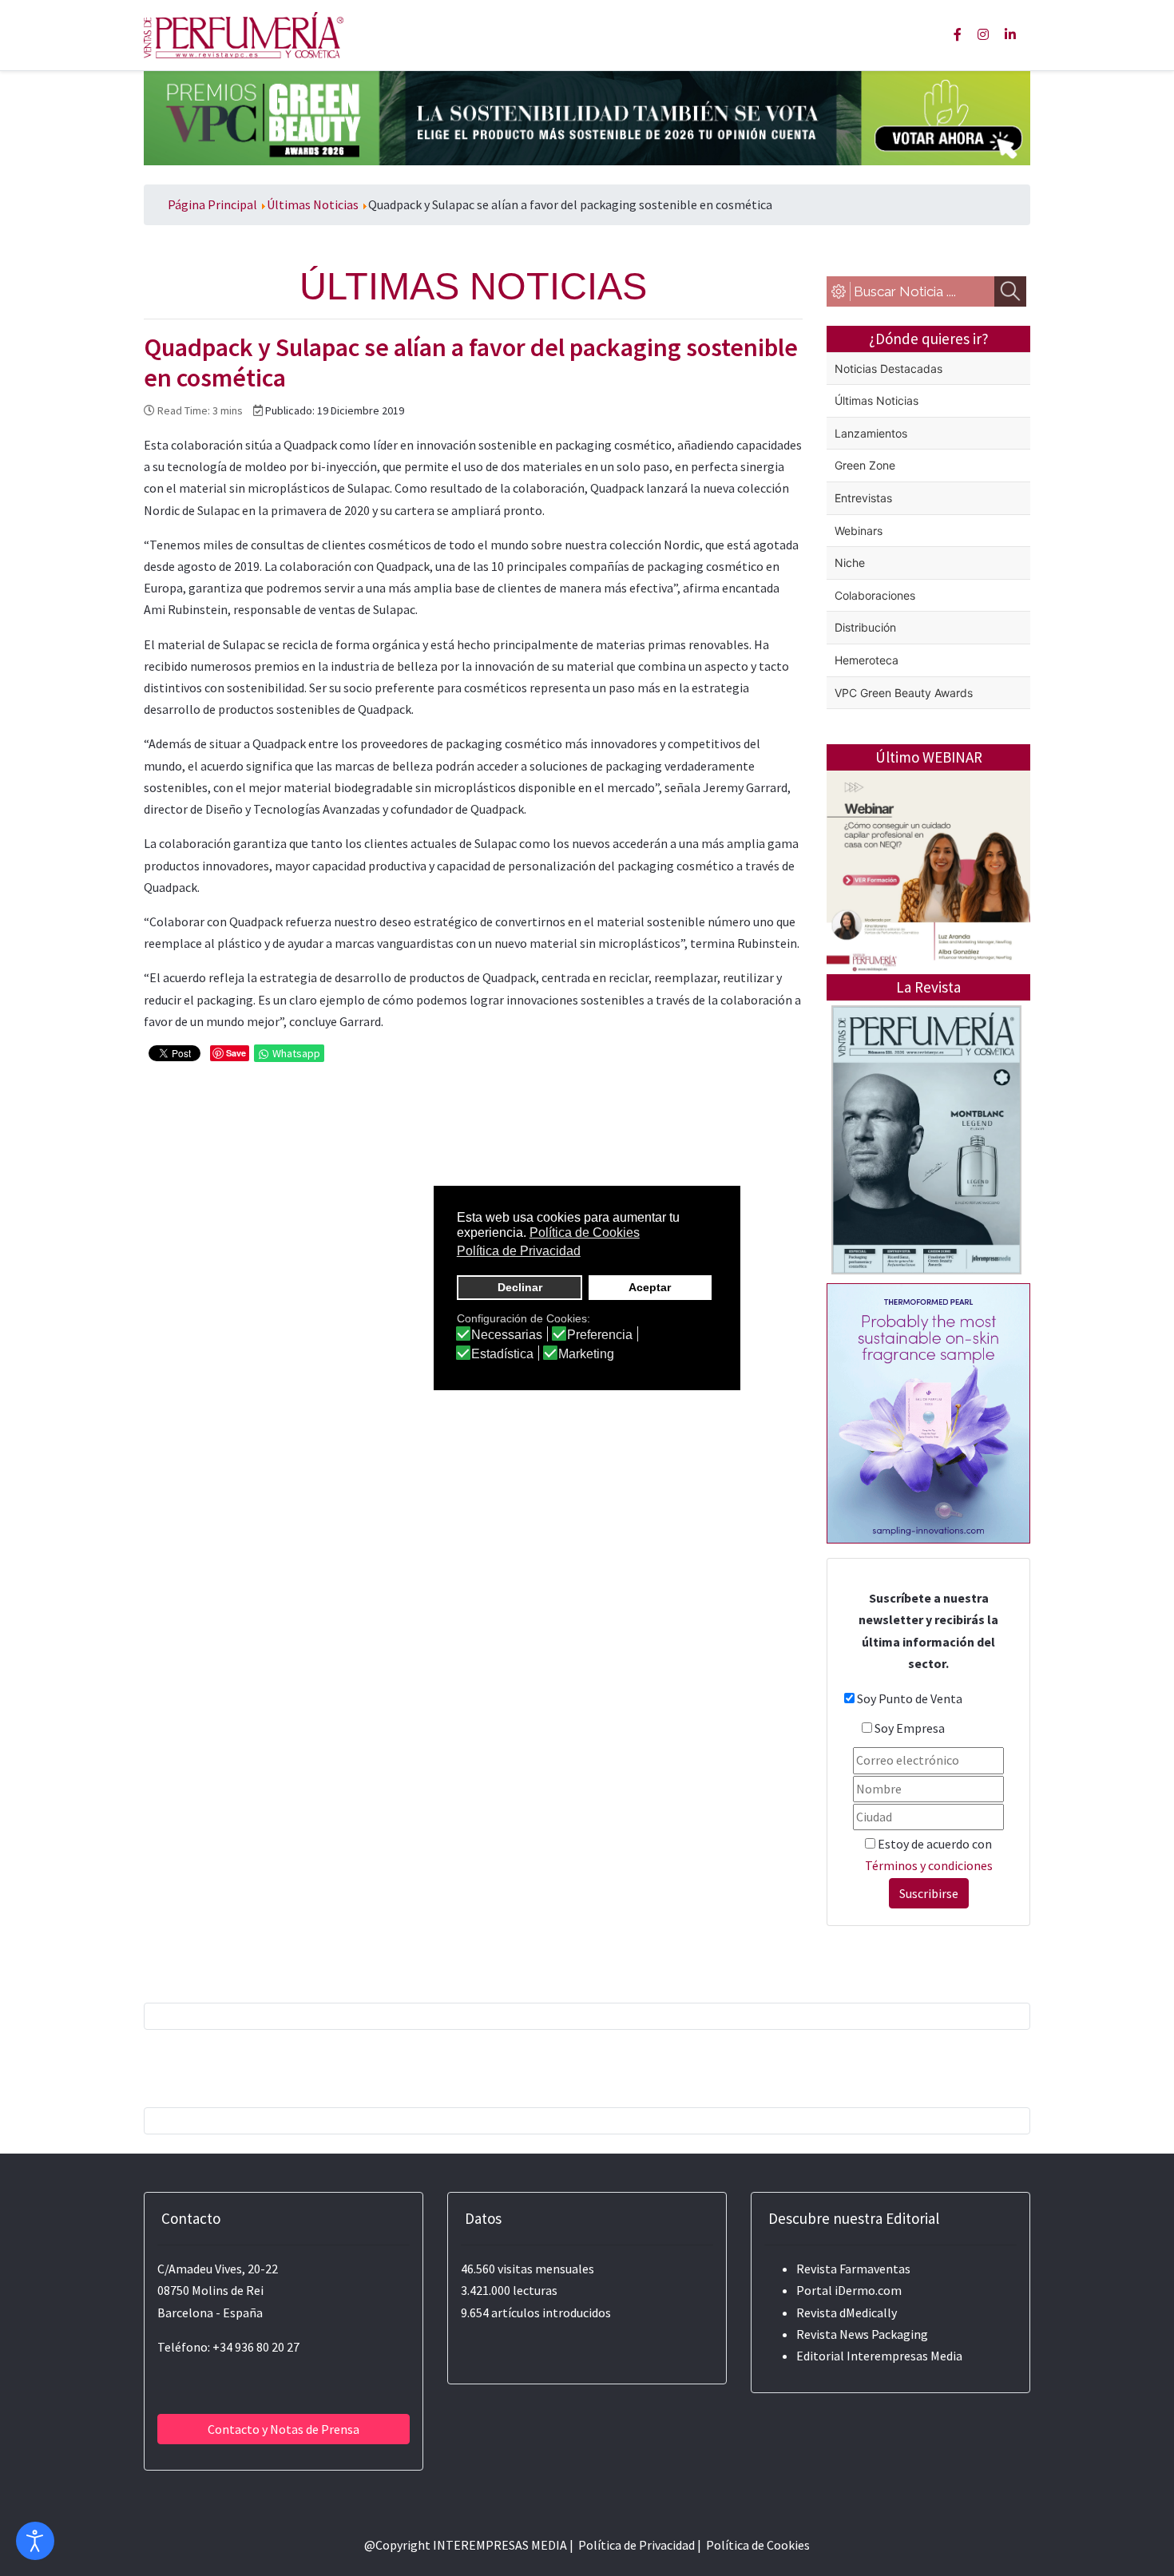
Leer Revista (926, 1203)
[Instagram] (983, 34)
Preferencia (600, 1335)
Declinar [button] (520, 1287)
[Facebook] (958, 34)
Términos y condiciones (929, 1865)
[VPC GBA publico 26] (587, 117)
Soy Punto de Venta (910, 1698)
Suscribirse (929, 1893)
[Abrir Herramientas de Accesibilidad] (35, 2541)
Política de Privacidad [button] (519, 1251)
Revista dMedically (847, 2312)
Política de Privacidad (637, 2545)
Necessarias (507, 1335)
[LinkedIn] (1010, 34)
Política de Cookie (755, 2545)
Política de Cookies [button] (585, 1233)
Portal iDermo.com (849, 2290)
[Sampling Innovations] (928, 1412)
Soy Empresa (910, 1728)
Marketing (586, 1354)
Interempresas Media (904, 2356)
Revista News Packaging (862, 2334)
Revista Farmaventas (853, 2269)
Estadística (502, 1354)
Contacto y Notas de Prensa (284, 2429)
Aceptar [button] (650, 1287)
